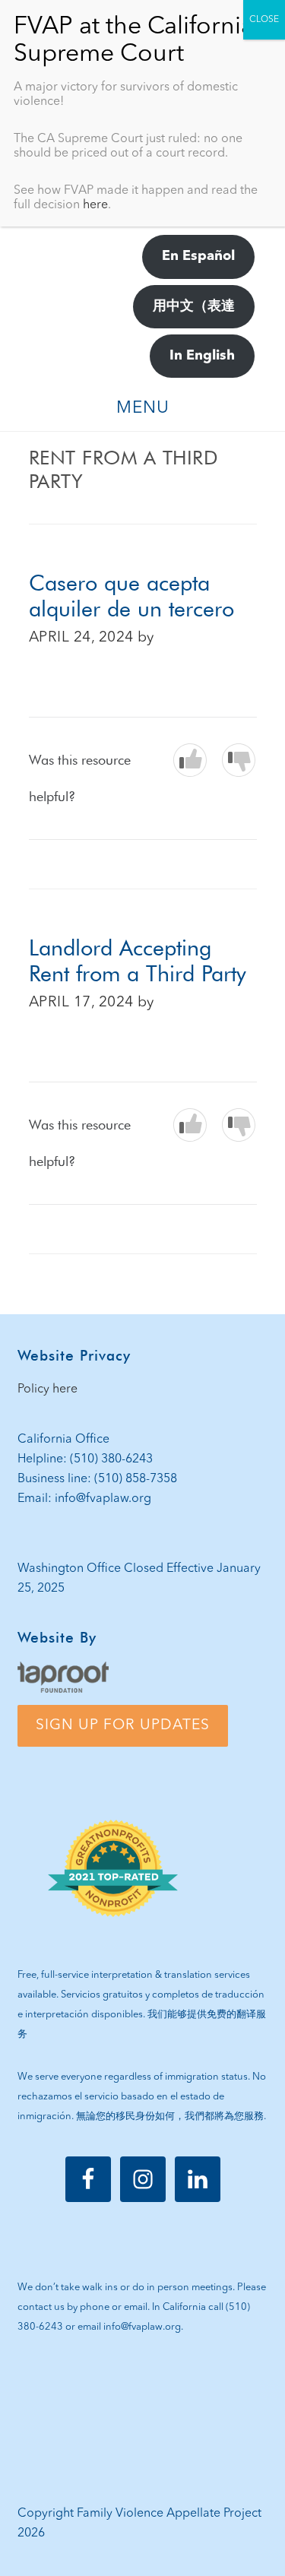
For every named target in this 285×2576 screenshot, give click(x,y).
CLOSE (264, 20)
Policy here (47, 1389)
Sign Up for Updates (123, 1725)
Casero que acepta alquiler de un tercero (131, 596)
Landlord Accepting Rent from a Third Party (138, 961)
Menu (143, 408)
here (95, 205)
